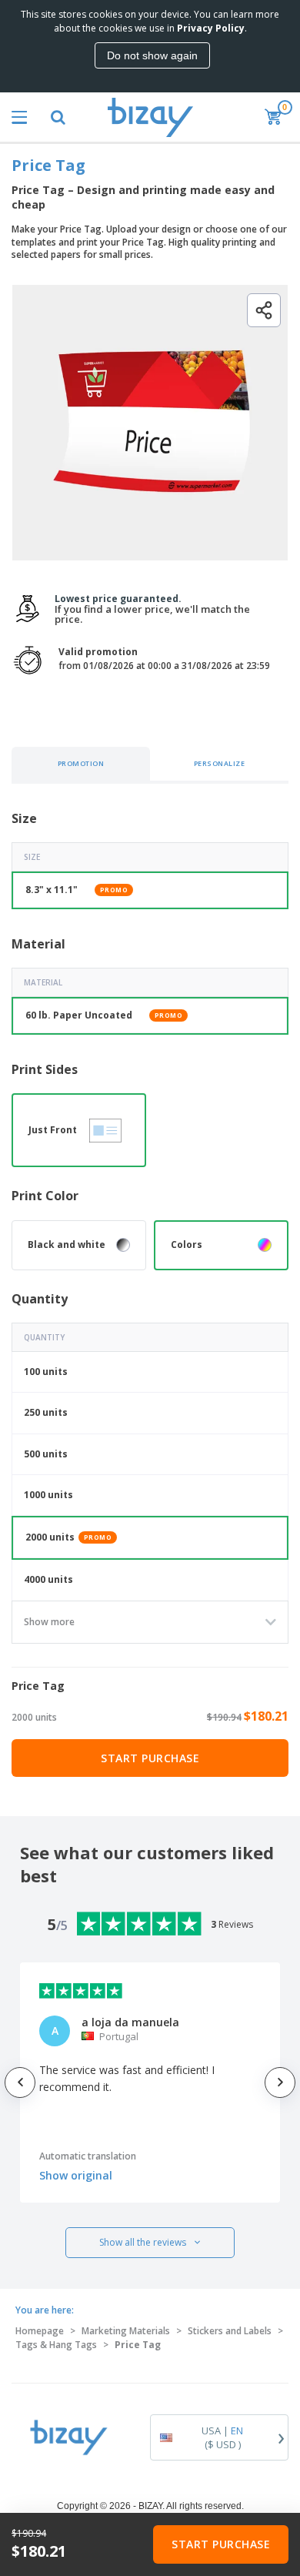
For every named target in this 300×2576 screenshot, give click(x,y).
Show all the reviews (143, 2242)
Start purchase (150, 1758)
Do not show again (152, 55)
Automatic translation (88, 2156)
